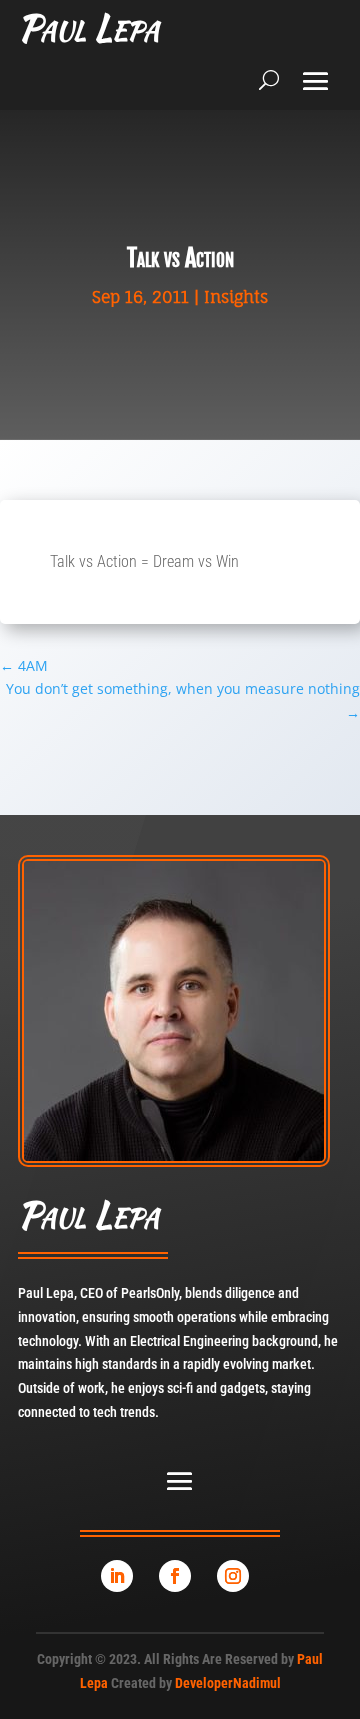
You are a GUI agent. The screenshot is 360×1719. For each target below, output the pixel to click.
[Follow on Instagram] (233, 1576)
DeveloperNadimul (228, 1683)
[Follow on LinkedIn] (117, 1576)
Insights (236, 297)
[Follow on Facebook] (175, 1576)
